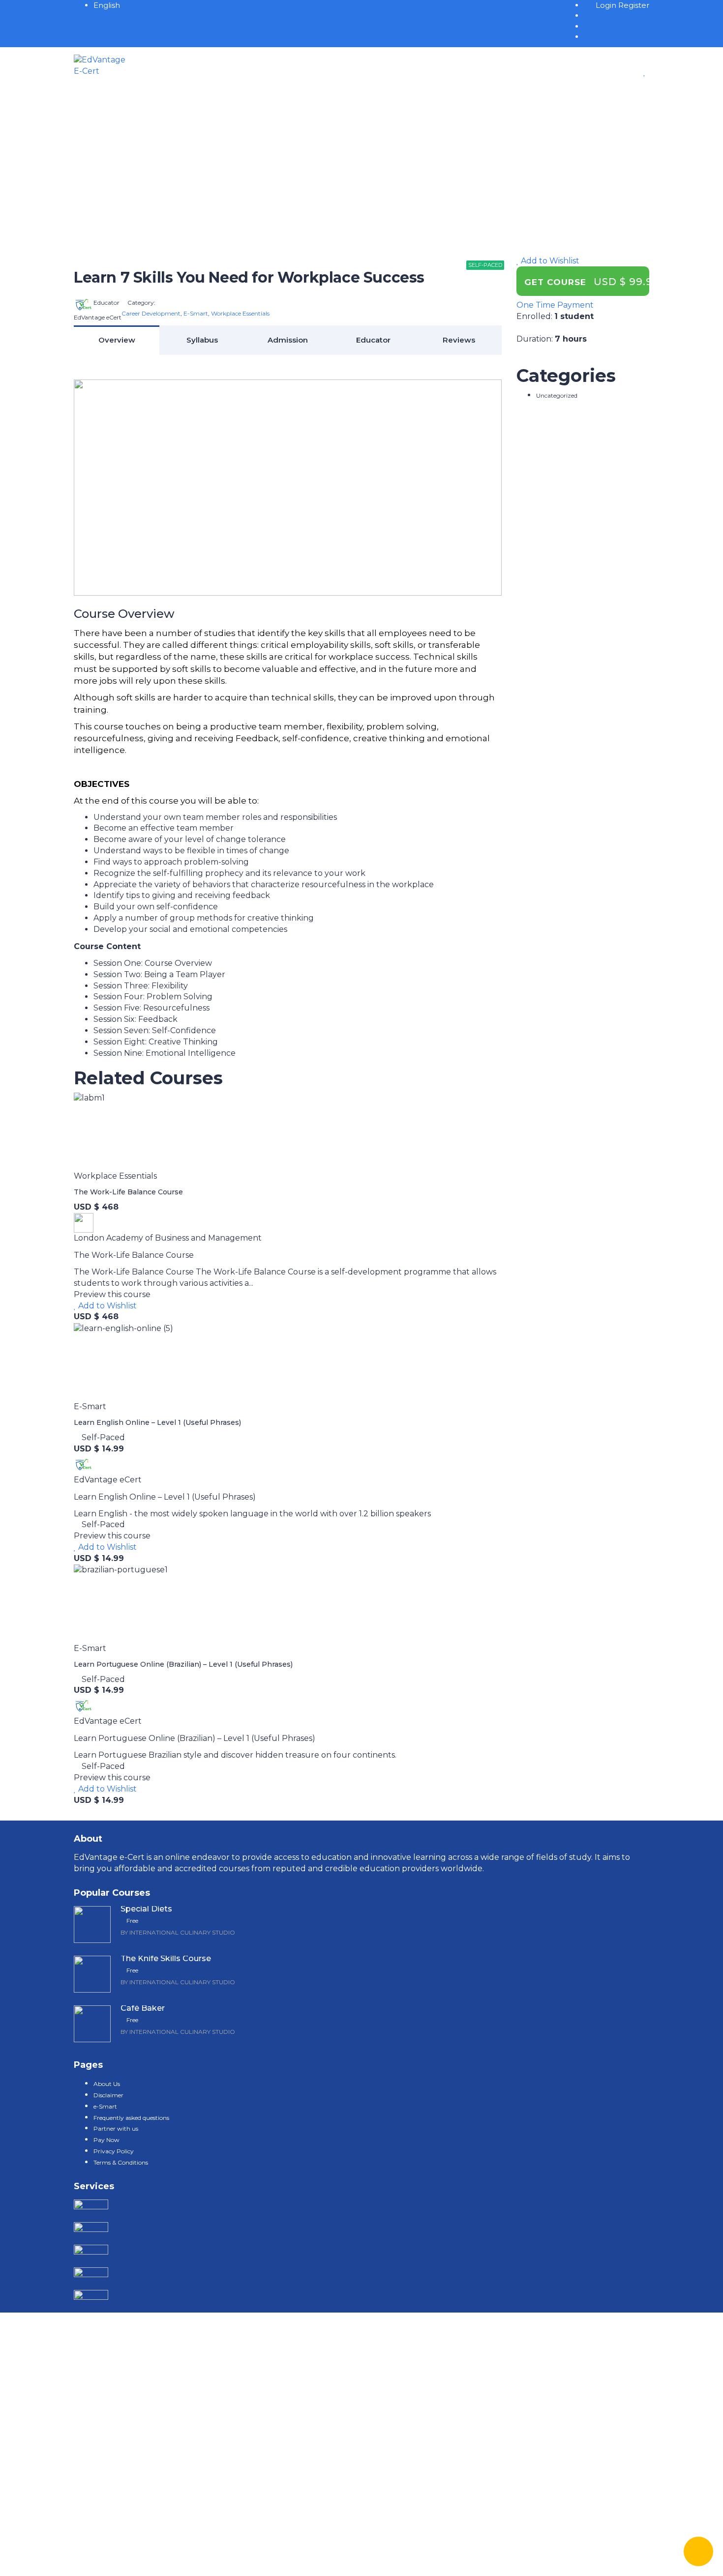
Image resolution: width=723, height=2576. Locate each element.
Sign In (99, 2559)
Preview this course (112, 1294)
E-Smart (196, 313)
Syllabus (202, 340)
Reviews (459, 340)
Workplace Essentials (240, 313)
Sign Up (69, 2559)
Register (634, 5)
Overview (117, 340)
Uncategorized (557, 395)
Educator (373, 340)
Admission (288, 340)
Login (607, 5)
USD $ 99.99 (627, 282)
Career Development (151, 313)
